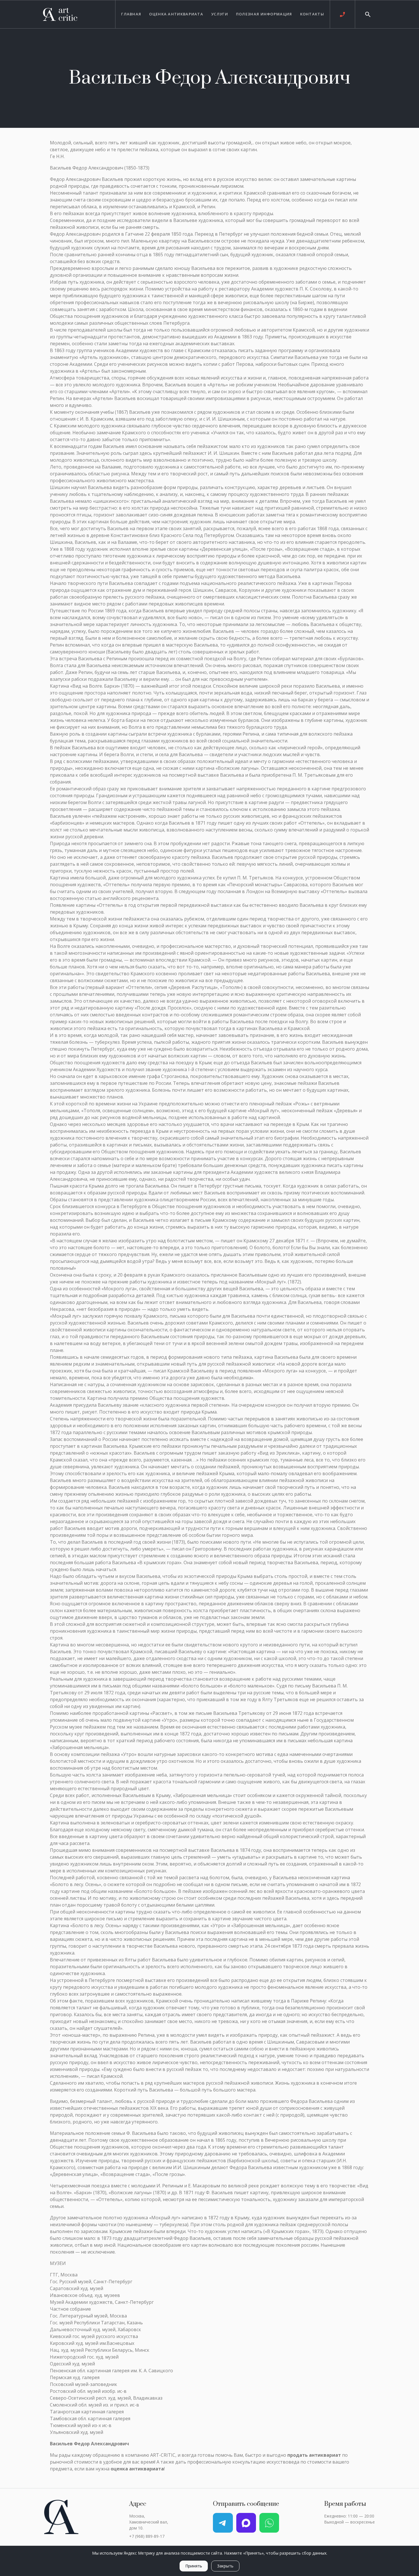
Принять (194, 2566)
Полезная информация (264, 14)
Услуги (220, 14)
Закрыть (225, 2566)
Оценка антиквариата (176, 14)
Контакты (312, 14)
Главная (131, 14)
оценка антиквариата (137, 2469)
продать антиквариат (314, 2455)
